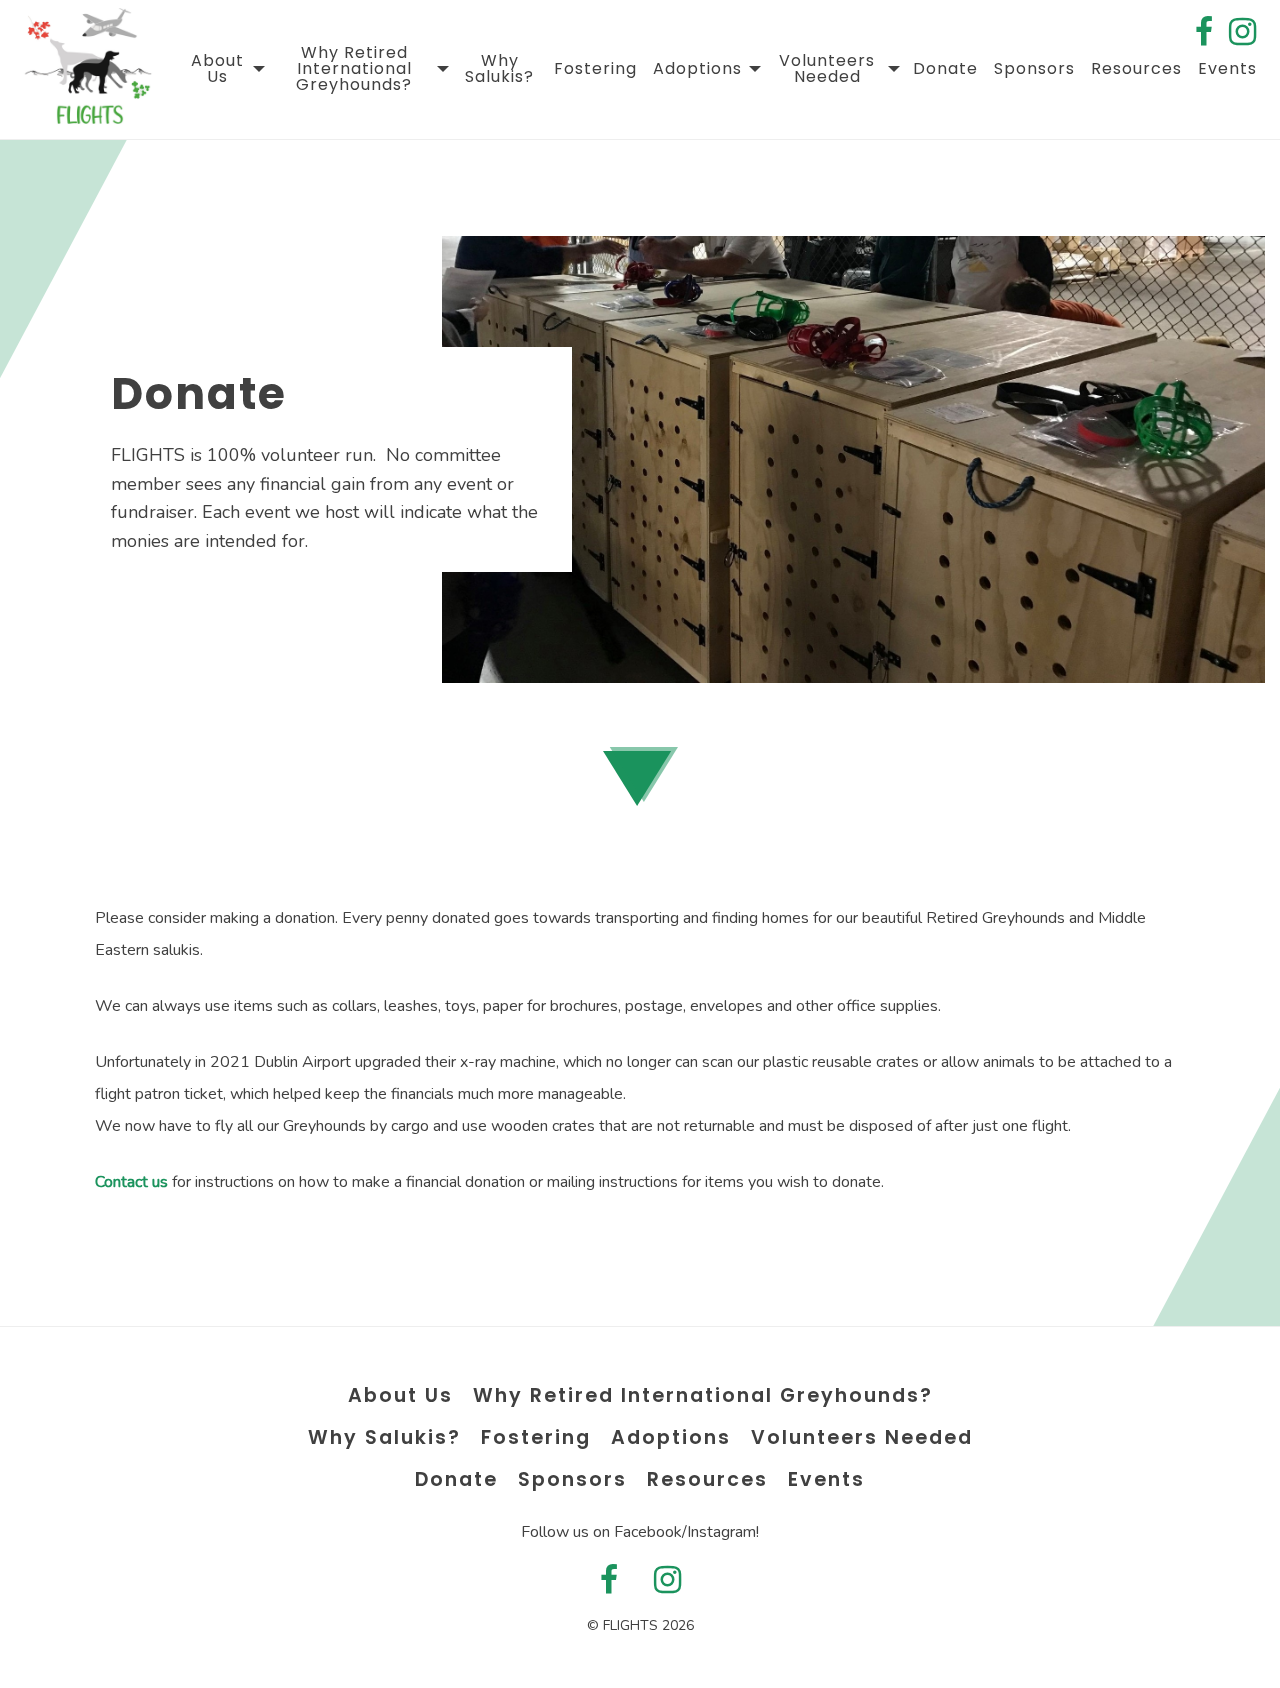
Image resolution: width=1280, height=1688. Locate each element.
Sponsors (1034, 68)
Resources (1136, 68)
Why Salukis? (499, 68)
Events (1227, 68)
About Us (217, 68)
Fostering (595, 68)
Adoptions (697, 68)
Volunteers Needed (827, 68)
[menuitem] (225, 69)
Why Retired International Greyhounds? (354, 68)
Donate (945, 68)
